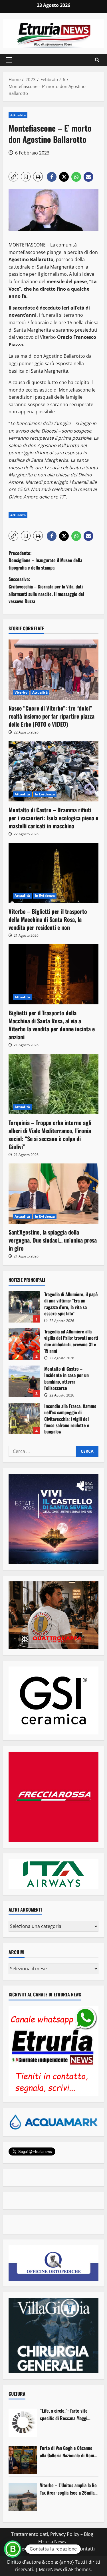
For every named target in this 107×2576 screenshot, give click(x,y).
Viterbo (21, 692)
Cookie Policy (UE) (29, 2549)
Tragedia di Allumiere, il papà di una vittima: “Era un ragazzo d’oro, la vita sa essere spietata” (24, 1307)
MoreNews (50, 2569)
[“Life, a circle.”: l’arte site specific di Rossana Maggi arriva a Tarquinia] (23, 2423)
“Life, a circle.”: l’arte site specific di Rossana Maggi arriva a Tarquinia (64, 2414)
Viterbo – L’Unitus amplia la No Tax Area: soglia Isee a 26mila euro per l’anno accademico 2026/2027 (68, 2489)
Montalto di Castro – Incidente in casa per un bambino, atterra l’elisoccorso (24, 1381)
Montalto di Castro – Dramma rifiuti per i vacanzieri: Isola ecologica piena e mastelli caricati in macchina (53, 818)
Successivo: (46, 590)
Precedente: (45, 560)
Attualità (18, 115)
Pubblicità (63, 2549)
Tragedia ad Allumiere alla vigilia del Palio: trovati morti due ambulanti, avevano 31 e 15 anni (24, 1344)
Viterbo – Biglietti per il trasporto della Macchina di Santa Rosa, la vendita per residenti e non (48, 919)
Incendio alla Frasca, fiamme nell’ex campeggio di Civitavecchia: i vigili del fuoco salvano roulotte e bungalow (24, 1419)
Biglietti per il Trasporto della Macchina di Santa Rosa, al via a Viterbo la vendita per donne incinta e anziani (52, 1025)
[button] (9, 60)
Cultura (17, 2394)
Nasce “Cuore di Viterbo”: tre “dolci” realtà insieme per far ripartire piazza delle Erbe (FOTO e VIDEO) (52, 716)
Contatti (86, 2549)
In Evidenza (45, 794)
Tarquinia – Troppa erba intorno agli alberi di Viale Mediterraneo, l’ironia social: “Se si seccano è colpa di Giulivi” (50, 1135)
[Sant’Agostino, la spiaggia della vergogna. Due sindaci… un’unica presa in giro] (53, 1194)
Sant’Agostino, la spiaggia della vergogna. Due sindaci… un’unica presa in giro (53, 1240)
